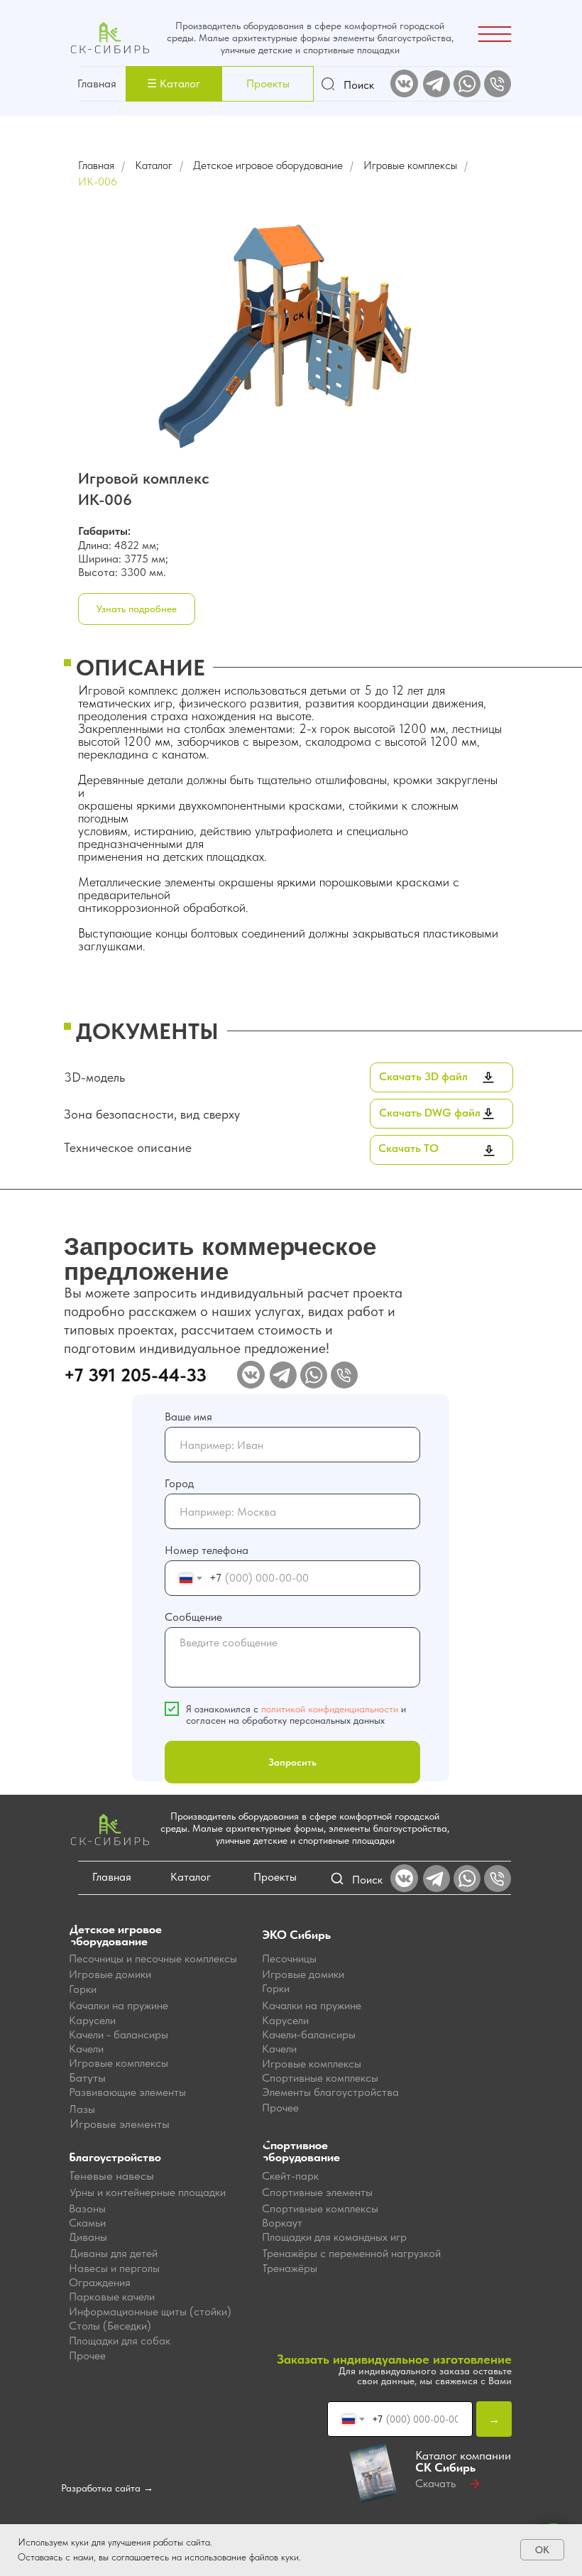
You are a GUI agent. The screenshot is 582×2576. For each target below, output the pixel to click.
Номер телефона (207, 1550)
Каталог (154, 165)
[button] (174, 84)
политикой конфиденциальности (330, 1709)
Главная (97, 83)
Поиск (359, 85)
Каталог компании (463, 2461)
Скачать (435, 2483)
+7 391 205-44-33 (135, 1375)
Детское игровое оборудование (268, 165)
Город (179, 1483)
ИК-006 (98, 181)
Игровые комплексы (410, 165)
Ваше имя (188, 1417)
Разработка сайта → (107, 2488)
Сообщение (193, 1617)
